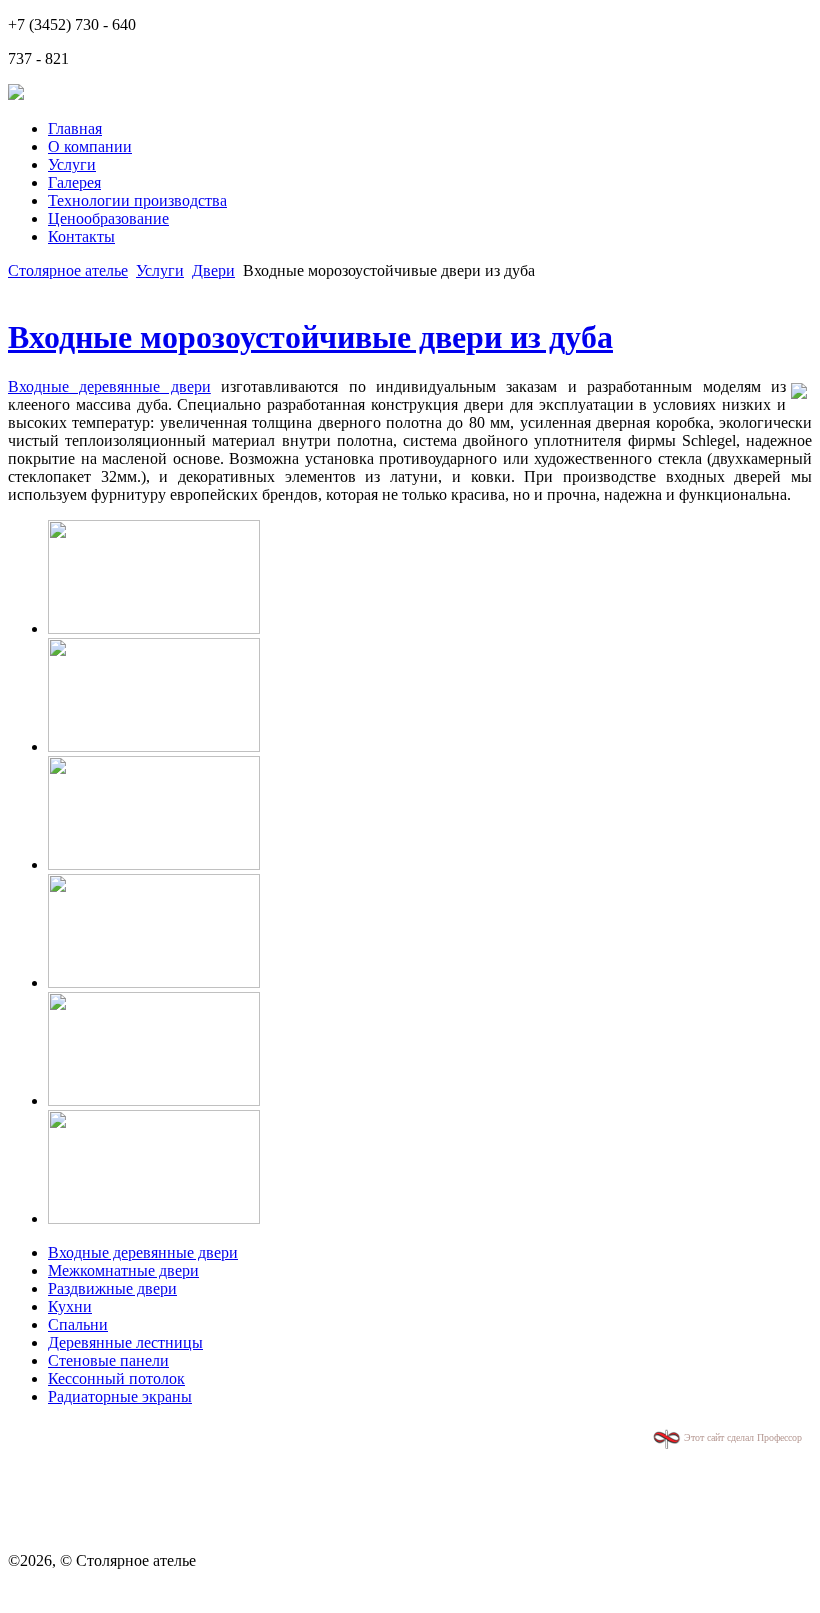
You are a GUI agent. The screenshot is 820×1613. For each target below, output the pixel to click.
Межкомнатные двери (123, 1270)
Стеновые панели (108, 1360)
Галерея (74, 182)
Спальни (78, 1324)
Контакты (81, 236)
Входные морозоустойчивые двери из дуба (310, 337)
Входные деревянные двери (109, 386)
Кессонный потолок (116, 1378)
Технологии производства (137, 200)
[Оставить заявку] (16, 94)
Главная (75, 128)
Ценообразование (108, 218)
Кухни (70, 1306)
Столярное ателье (68, 270)
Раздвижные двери (112, 1288)
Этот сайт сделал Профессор (741, 1437)
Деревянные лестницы (125, 1342)
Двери (213, 270)
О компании (90, 146)
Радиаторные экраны (120, 1396)
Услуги (72, 164)
